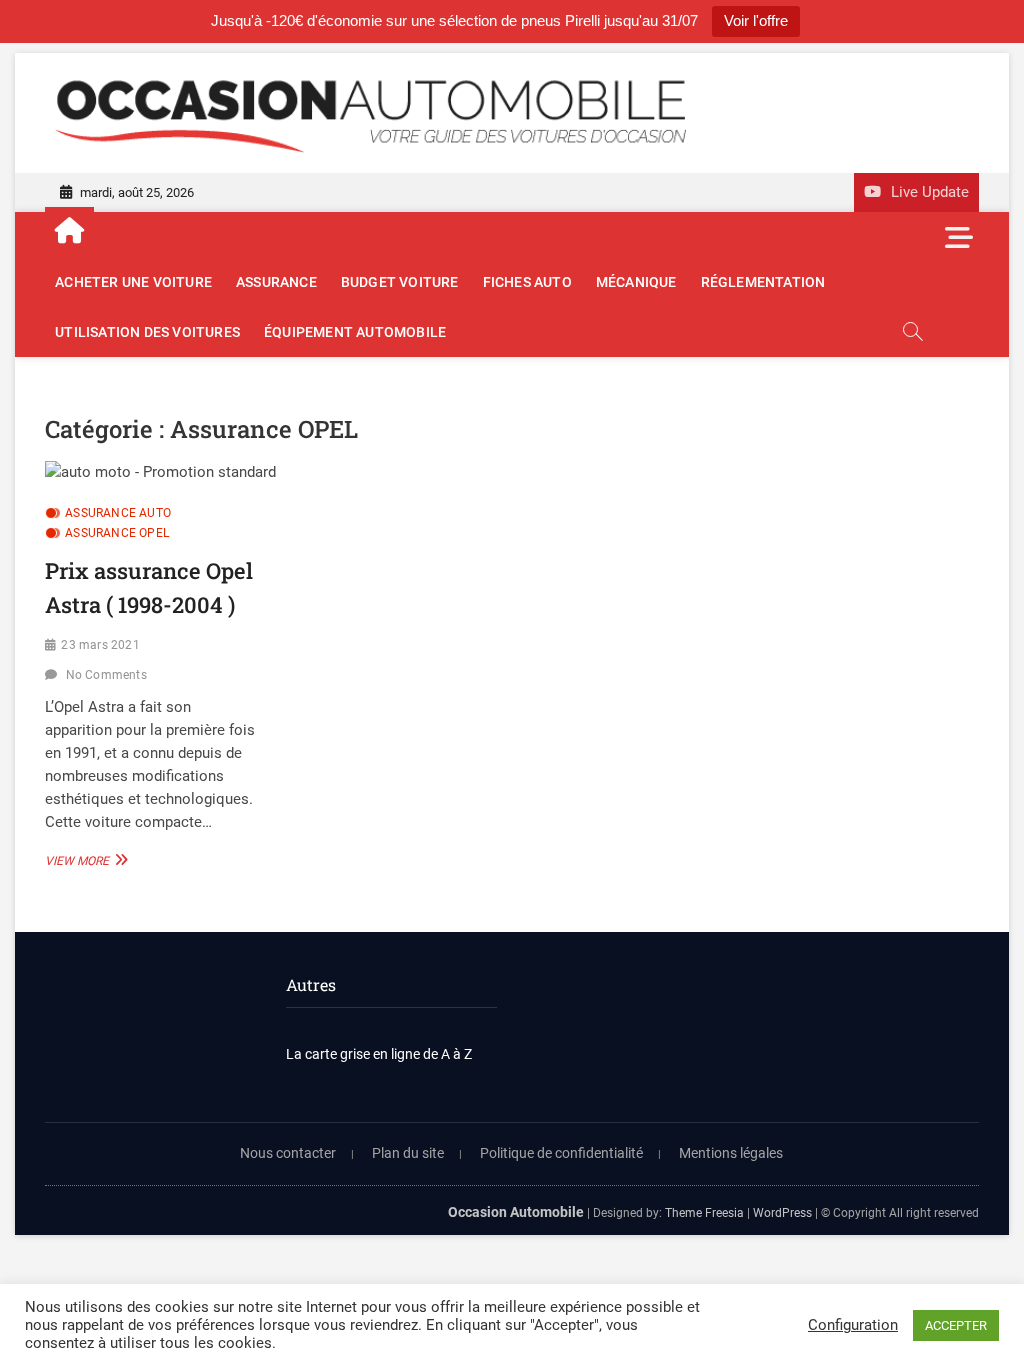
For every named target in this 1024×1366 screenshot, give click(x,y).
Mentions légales (731, 1153)
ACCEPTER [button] (956, 1325)
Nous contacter (288, 1153)
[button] (160, 472)
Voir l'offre (756, 20)
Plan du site (408, 1153)
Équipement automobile (355, 332)
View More (84, 860)
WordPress (782, 1213)
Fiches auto (527, 282)
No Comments (106, 675)
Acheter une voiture (133, 282)
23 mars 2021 (100, 645)
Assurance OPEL (117, 533)
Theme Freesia (704, 1213)
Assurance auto (118, 513)
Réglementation (763, 282)
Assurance (276, 282)
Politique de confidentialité (561, 1153)
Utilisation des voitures (147, 332)
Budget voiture (400, 282)
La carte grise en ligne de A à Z (379, 1054)
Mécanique (636, 282)
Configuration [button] (853, 1325)
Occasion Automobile (516, 1212)
